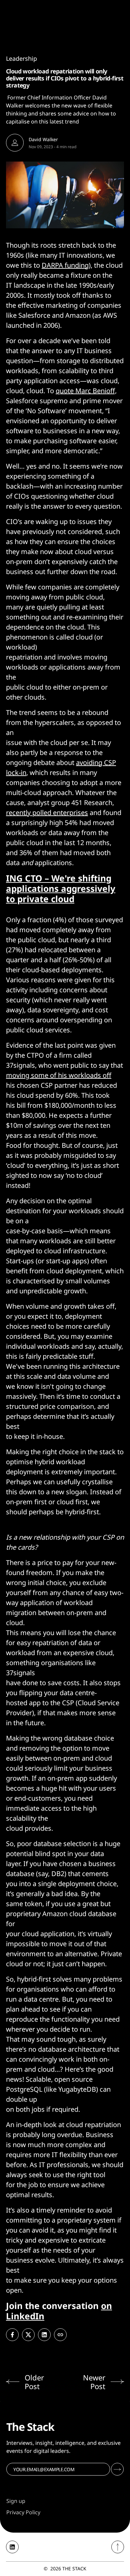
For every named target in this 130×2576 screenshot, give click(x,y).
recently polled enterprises (47, 813)
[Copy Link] (60, 2335)
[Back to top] (118, 2547)
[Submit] (117, 2469)
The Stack (74, 2568)
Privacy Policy (23, 2512)
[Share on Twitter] (28, 2335)
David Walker (43, 139)
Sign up (16, 2501)
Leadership (21, 58)
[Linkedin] (12, 2547)
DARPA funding (65, 265)
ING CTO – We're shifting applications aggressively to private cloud (61, 888)
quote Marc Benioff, (86, 391)
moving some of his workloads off (59, 1075)
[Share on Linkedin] (44, 2335)
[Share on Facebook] (12, 2335)
